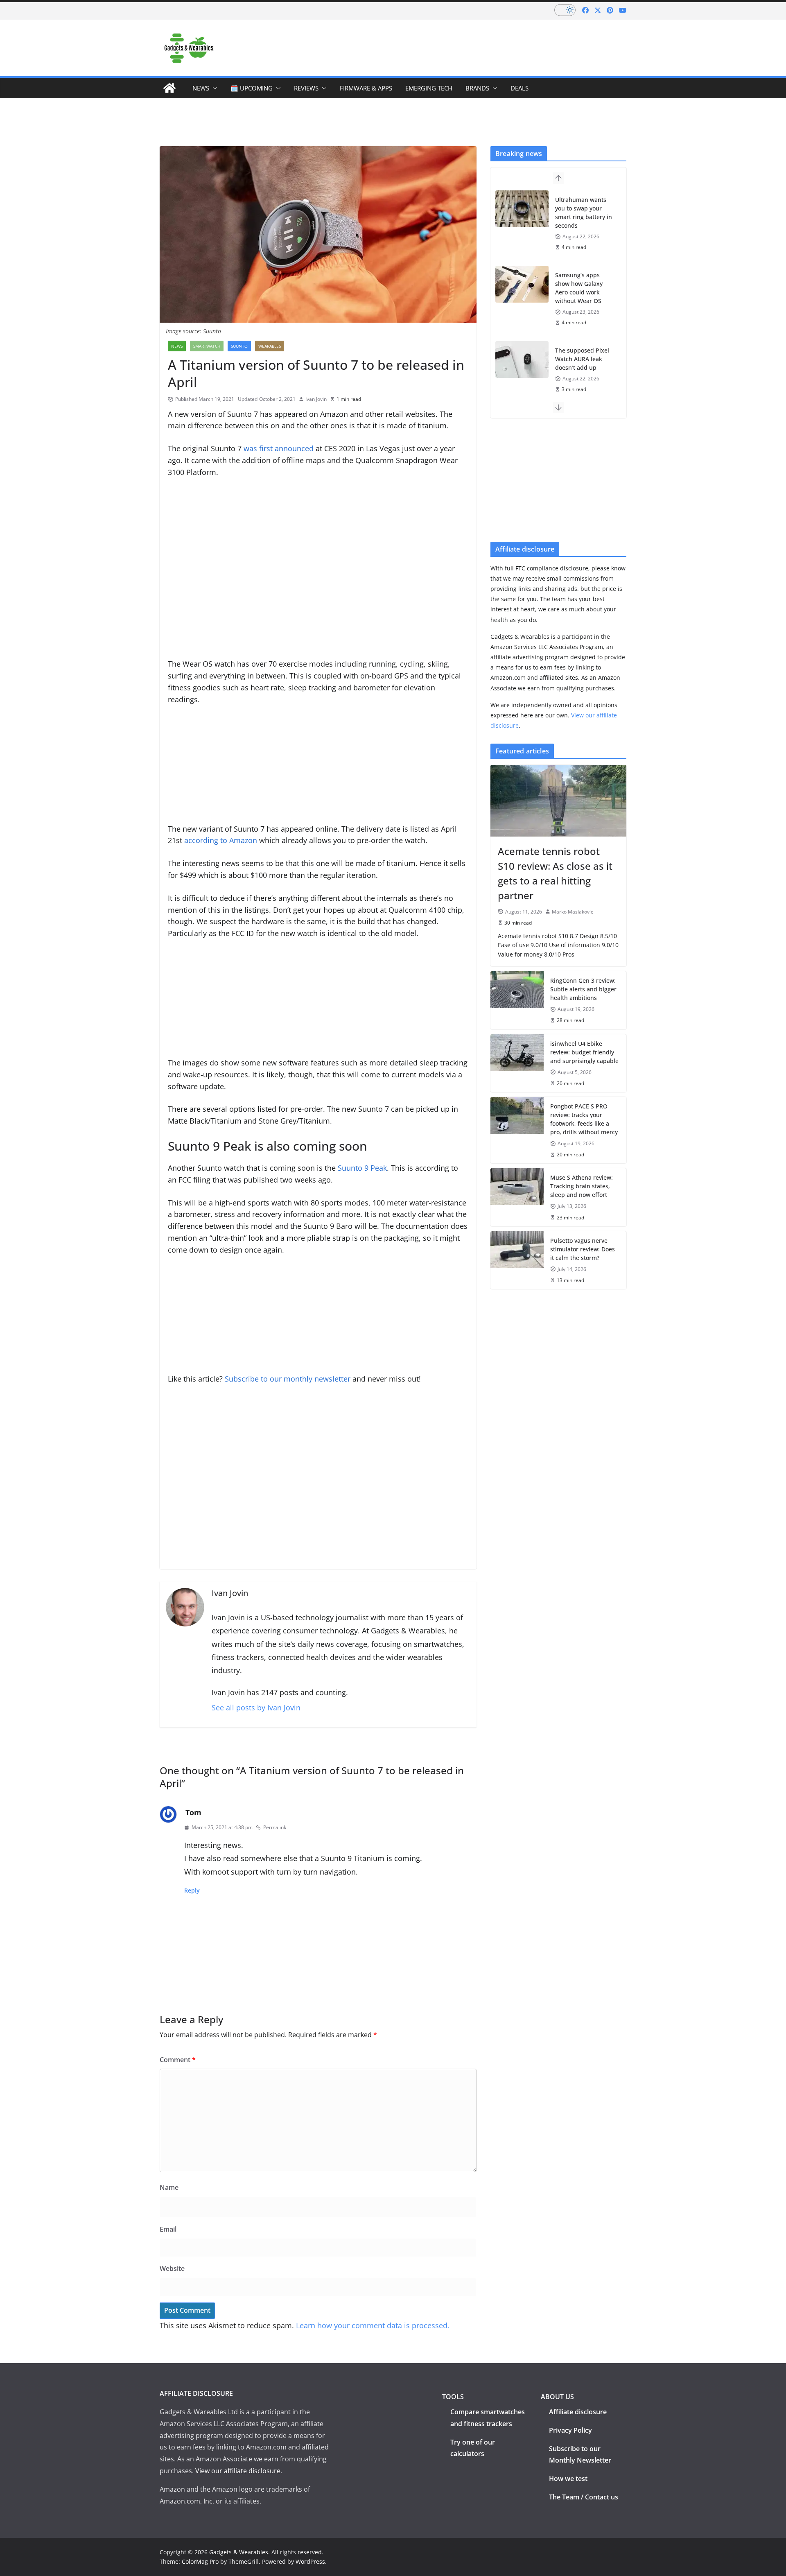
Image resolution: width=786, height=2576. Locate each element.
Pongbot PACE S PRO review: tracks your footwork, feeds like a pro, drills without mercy (584, 1119)
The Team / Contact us (584, 2497)
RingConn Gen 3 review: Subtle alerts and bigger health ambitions (583, 989)
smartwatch (207, 346)
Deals (519, 88)
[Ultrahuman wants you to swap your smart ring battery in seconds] (522, 209)
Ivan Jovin (316, 399)
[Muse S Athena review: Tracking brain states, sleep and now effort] (517, 1197)
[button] (213, 88)
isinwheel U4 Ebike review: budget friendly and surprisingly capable (584, 1052)
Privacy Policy (570, 2430)
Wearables (270, 346)
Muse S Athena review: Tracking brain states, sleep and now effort (582, 1186)
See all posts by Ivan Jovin (256, 1708)
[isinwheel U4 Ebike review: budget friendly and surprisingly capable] (517, 1063)
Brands (477, 88)
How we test (568, 2479)
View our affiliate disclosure (238, 2471)
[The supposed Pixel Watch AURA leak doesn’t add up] (522, 360)
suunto (239, 346)
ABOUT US (557, 2397)
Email (168, 2229)
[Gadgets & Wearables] (169, 88)
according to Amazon (221, 840)
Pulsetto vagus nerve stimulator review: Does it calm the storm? (583, 1249)
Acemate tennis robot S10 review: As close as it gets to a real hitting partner (555, 873)
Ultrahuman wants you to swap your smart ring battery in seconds (584, 213)
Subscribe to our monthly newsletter (288, 1379)
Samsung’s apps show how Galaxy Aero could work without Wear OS (579, 288)
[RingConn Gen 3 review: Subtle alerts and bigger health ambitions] (517, 1000)
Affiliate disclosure (578, 2412)
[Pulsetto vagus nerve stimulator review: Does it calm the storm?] (517, 1260)
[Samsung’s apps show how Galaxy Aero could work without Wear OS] (522, 284)
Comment (178, 2060)
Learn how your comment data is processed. (373, 2325)
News (201, 88)
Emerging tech (429, 88)
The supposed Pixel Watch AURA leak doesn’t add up (582, 359)
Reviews (306, 88)
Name (169, 2187)
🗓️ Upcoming (252, 88)
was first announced (279, 448)
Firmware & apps (366, 88)
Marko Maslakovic (573, 912)
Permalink (275, 1827)
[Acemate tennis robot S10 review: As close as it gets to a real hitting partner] (558, 801)
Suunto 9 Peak (362, 1168)
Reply (192, 1890)
